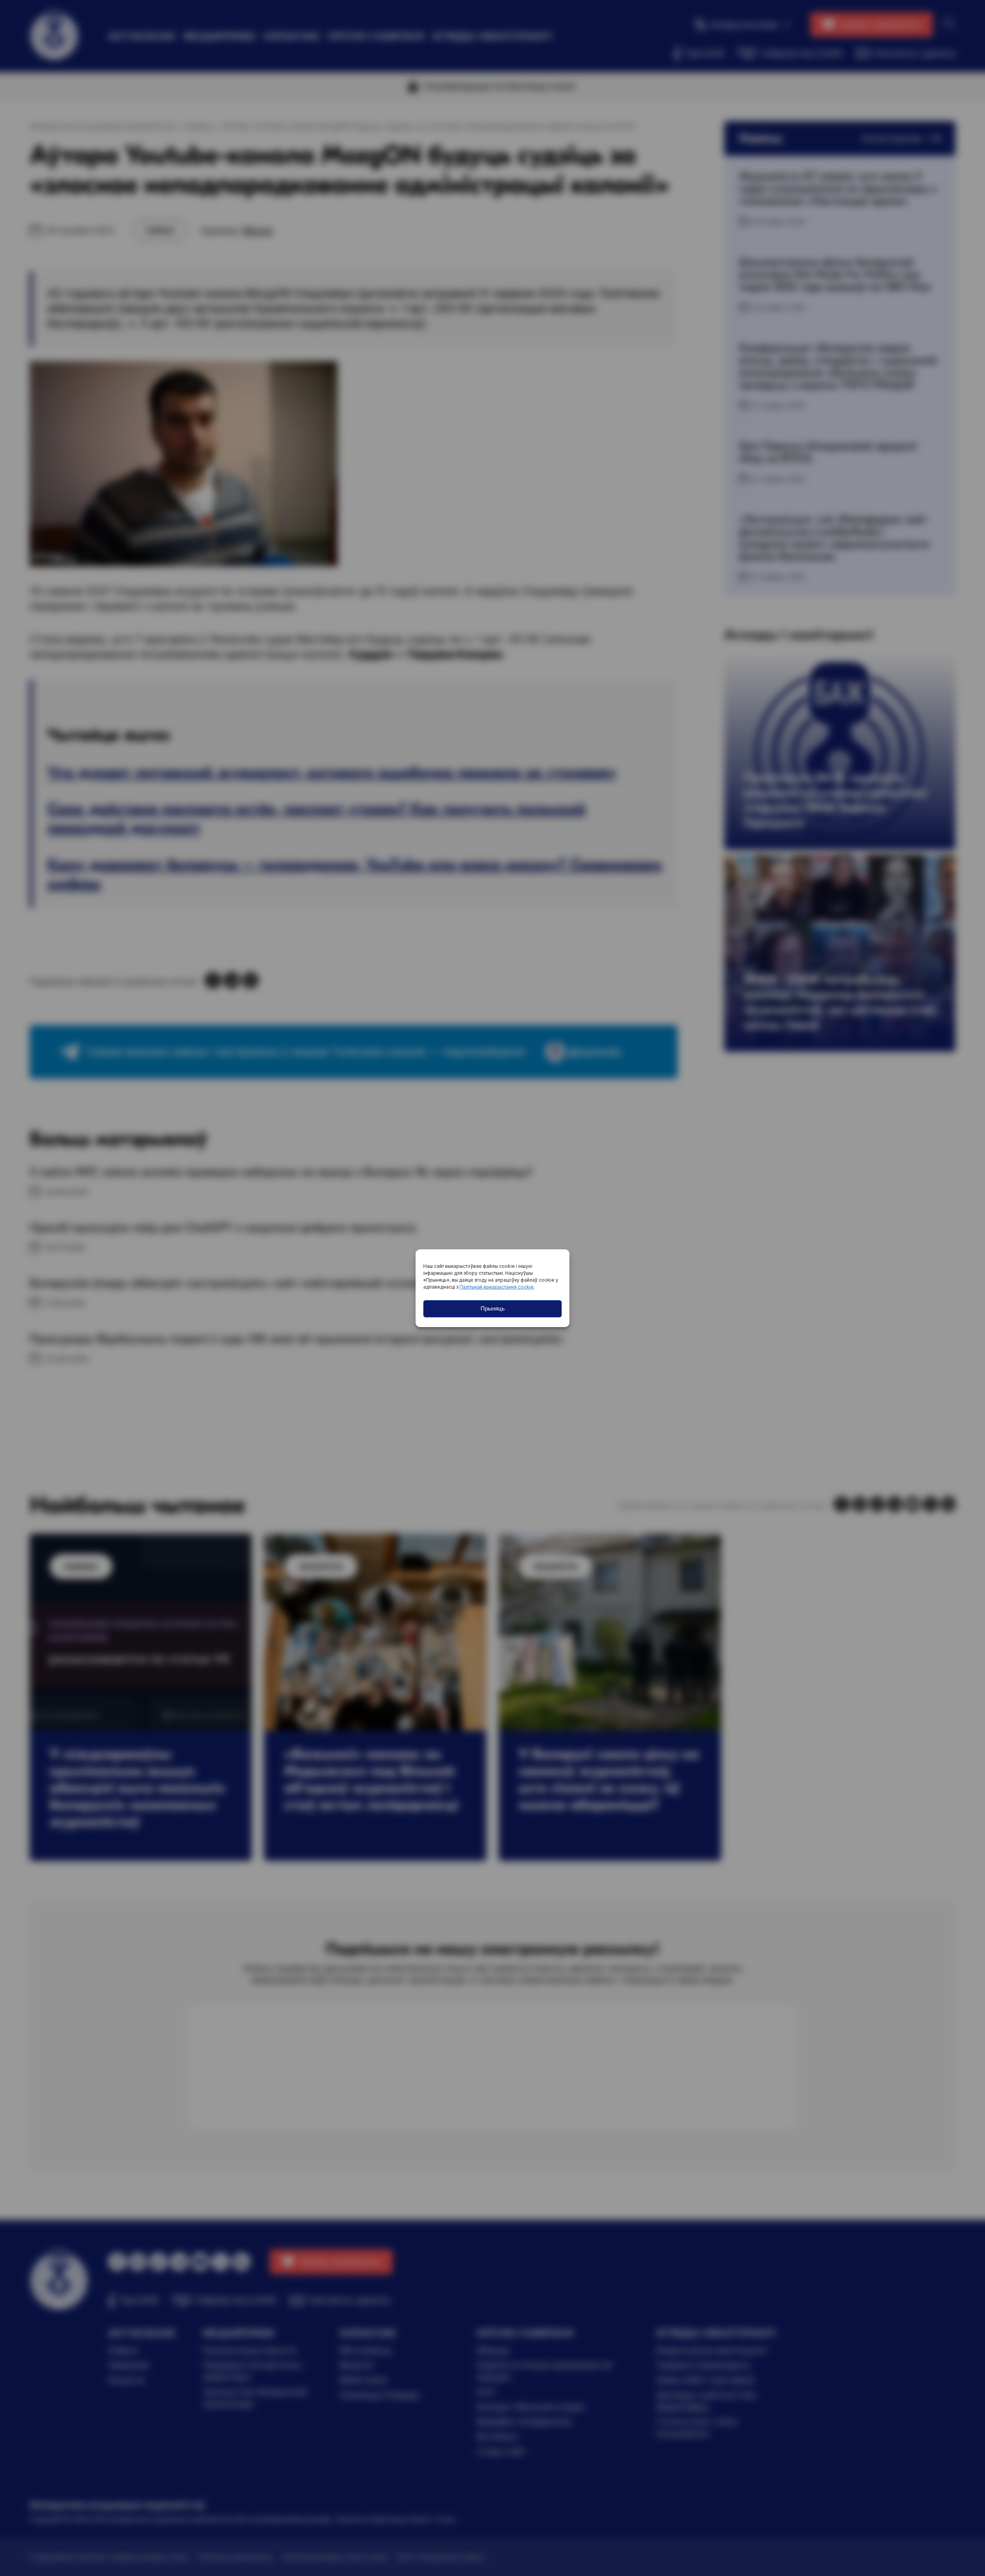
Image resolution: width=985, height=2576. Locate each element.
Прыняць (493, 1308)
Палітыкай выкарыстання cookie (497, 1287)
